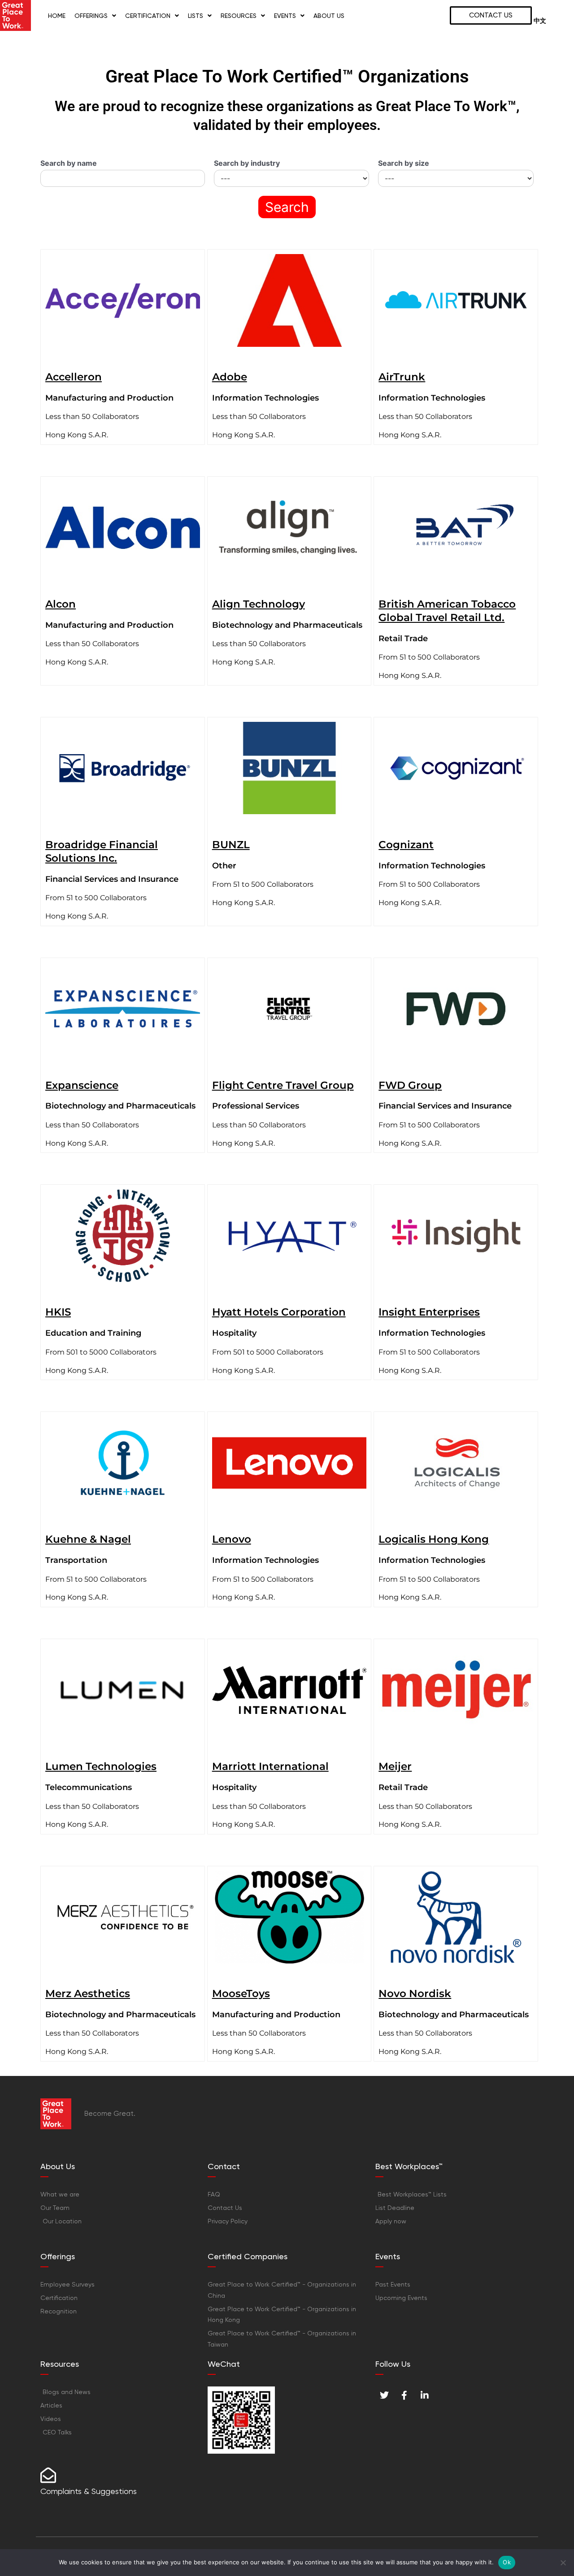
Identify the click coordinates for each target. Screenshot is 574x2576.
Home (57, 16)
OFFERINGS (91, 16)
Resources (239, 16)
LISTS (196, 16)
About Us (329, 16)
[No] (563, 2563)
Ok (507, 2562)
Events (285, 16)
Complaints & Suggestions (89, 2491)
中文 (540, 21)
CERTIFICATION (148, 16)
